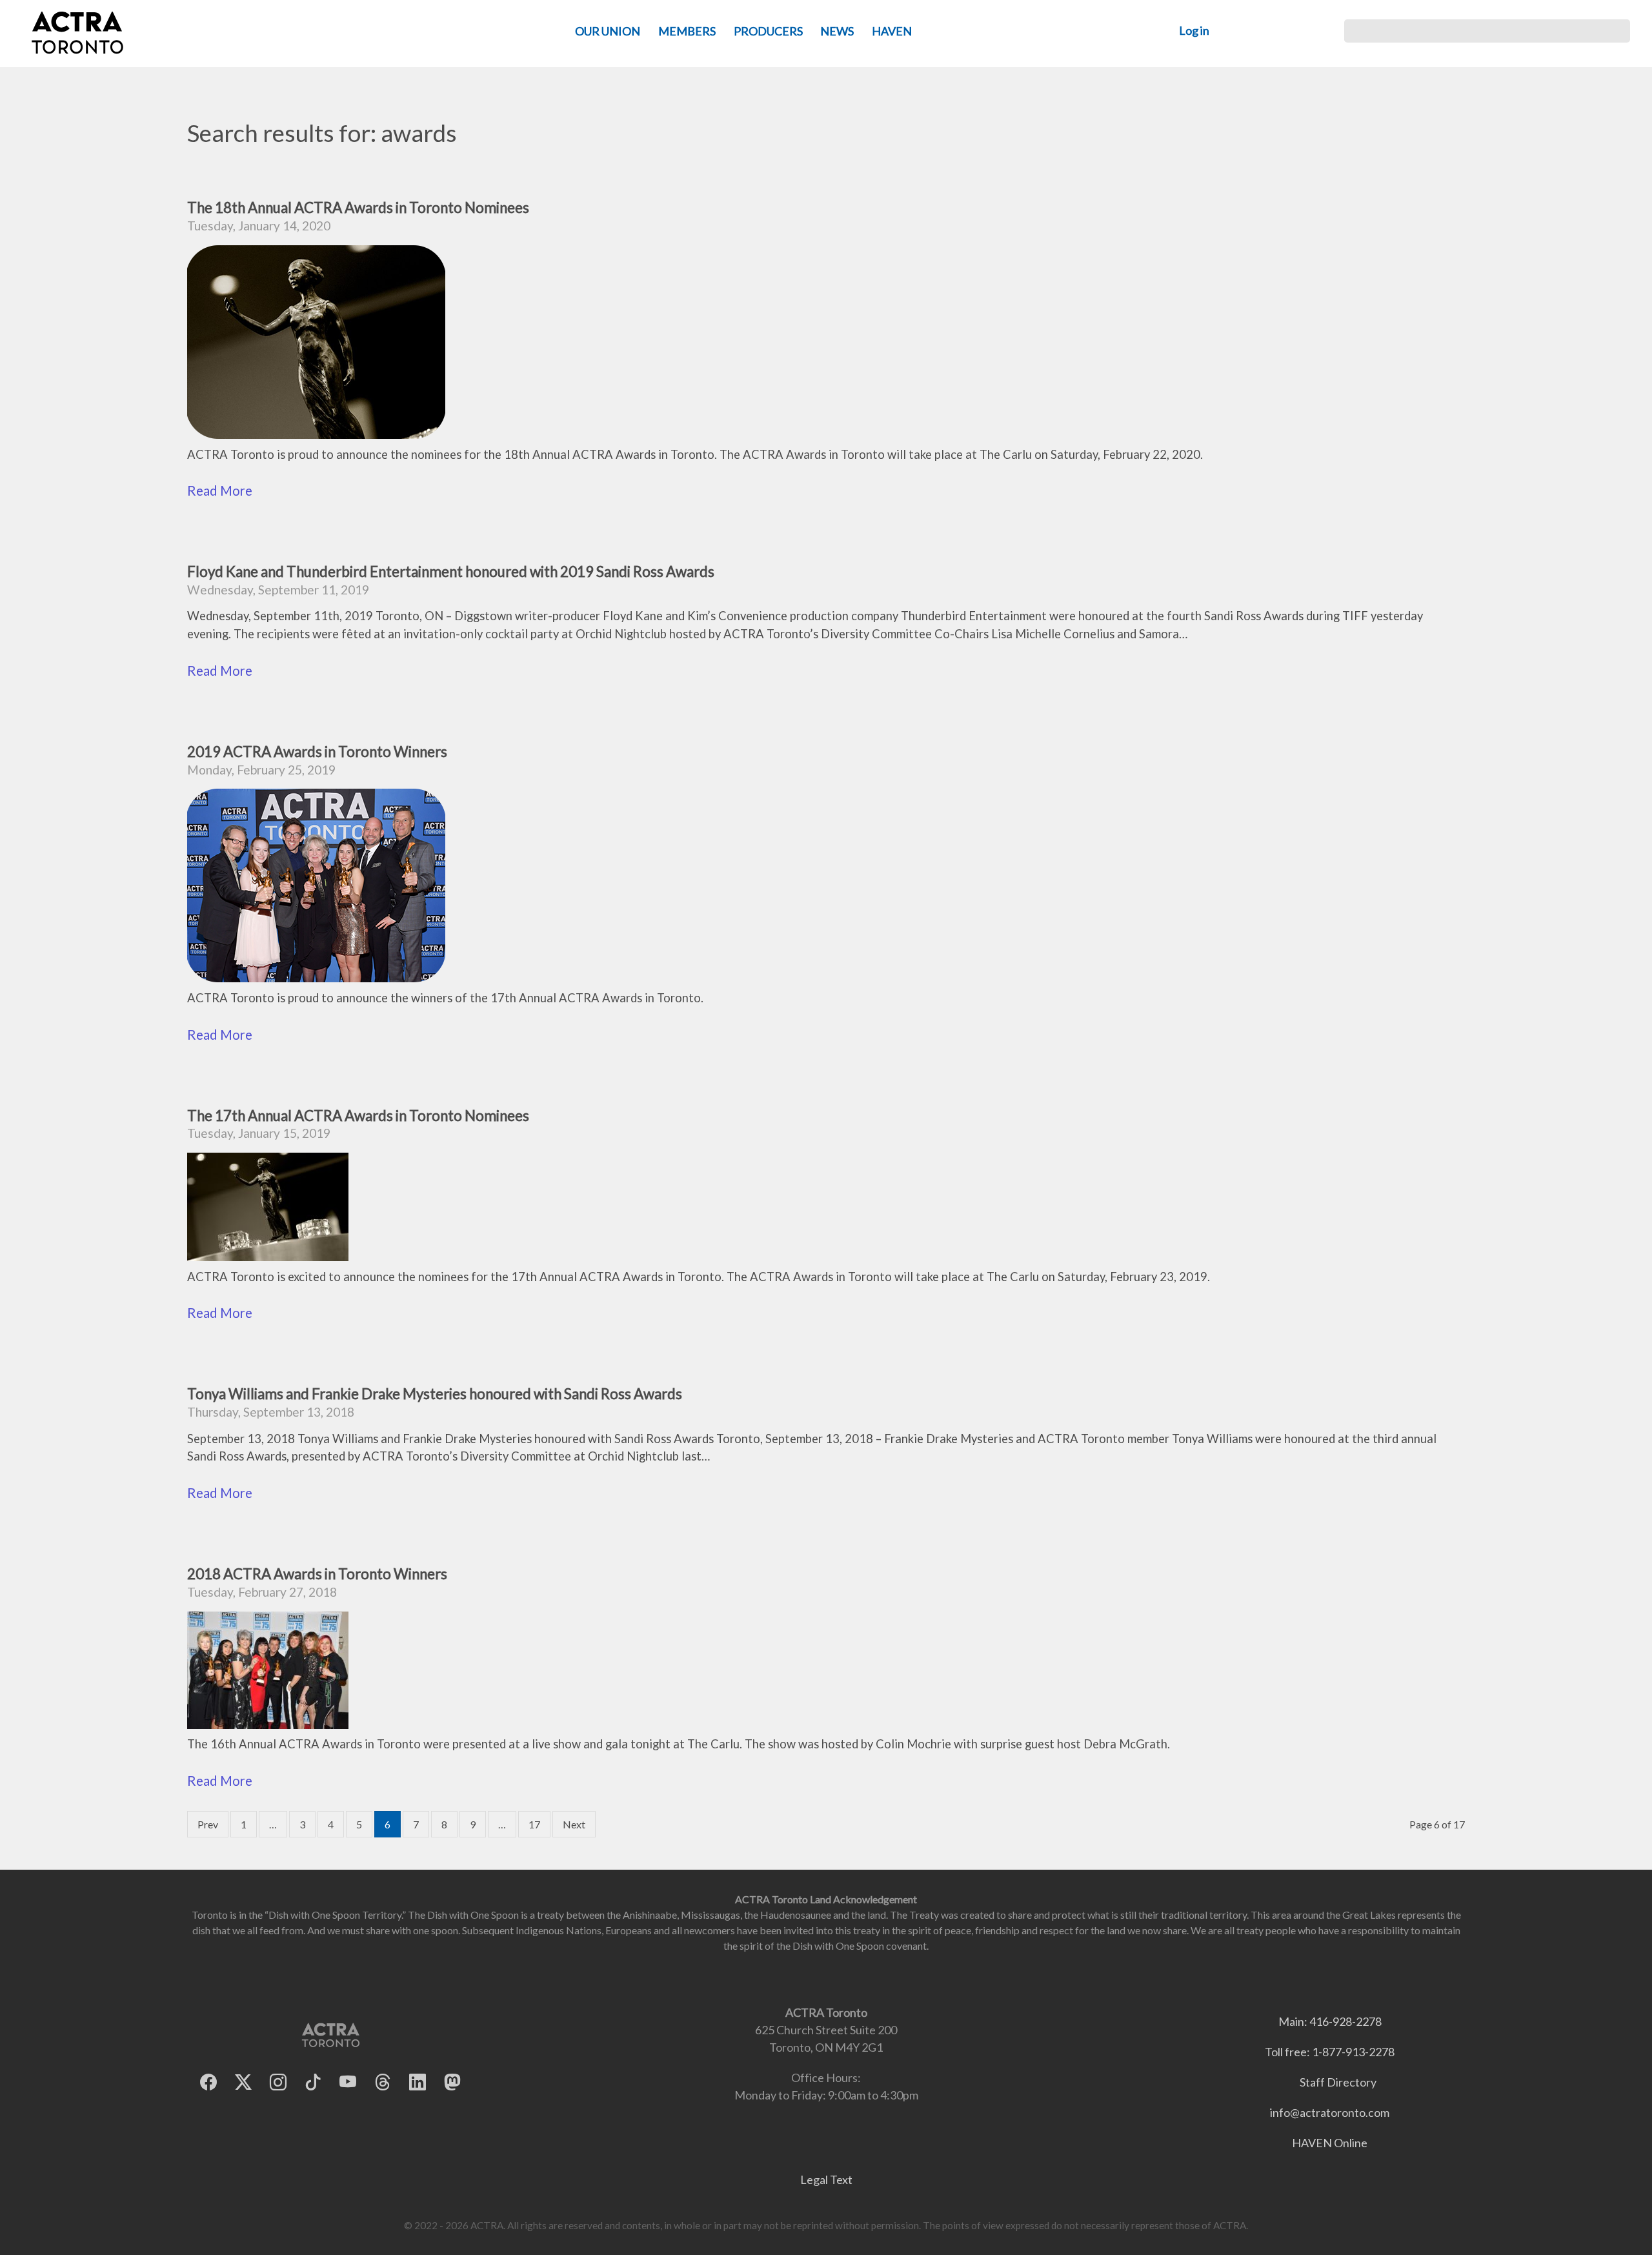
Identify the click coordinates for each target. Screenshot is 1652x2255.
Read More (220, 490)
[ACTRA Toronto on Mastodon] (452, 2082)
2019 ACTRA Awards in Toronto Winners (317, 752)
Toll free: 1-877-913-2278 (1330, 2052)
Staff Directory (1338, 2082)
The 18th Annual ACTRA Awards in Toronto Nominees (358, 207)
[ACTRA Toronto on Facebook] (208, 2082)
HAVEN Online (1330, 2143)
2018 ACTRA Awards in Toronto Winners (317, 1574)
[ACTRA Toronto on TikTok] (313, 2082)
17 (534, 1824)
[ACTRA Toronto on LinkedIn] (418, 2082)
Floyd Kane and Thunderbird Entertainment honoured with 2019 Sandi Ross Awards (451, 571)
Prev (208, 1824)
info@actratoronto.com (1330, 2112)
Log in (1194, 30)
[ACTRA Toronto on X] (243, 2082)
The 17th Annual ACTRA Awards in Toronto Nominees (358, 1116)
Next (574, 1824)
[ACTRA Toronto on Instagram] (278, 2082)
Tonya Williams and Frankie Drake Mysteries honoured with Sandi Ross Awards (435, 1394)
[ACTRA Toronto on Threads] (383, 2082)
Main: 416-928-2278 (1330, 2021)
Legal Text (826, 2179)
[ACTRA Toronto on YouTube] (348, 2082)
